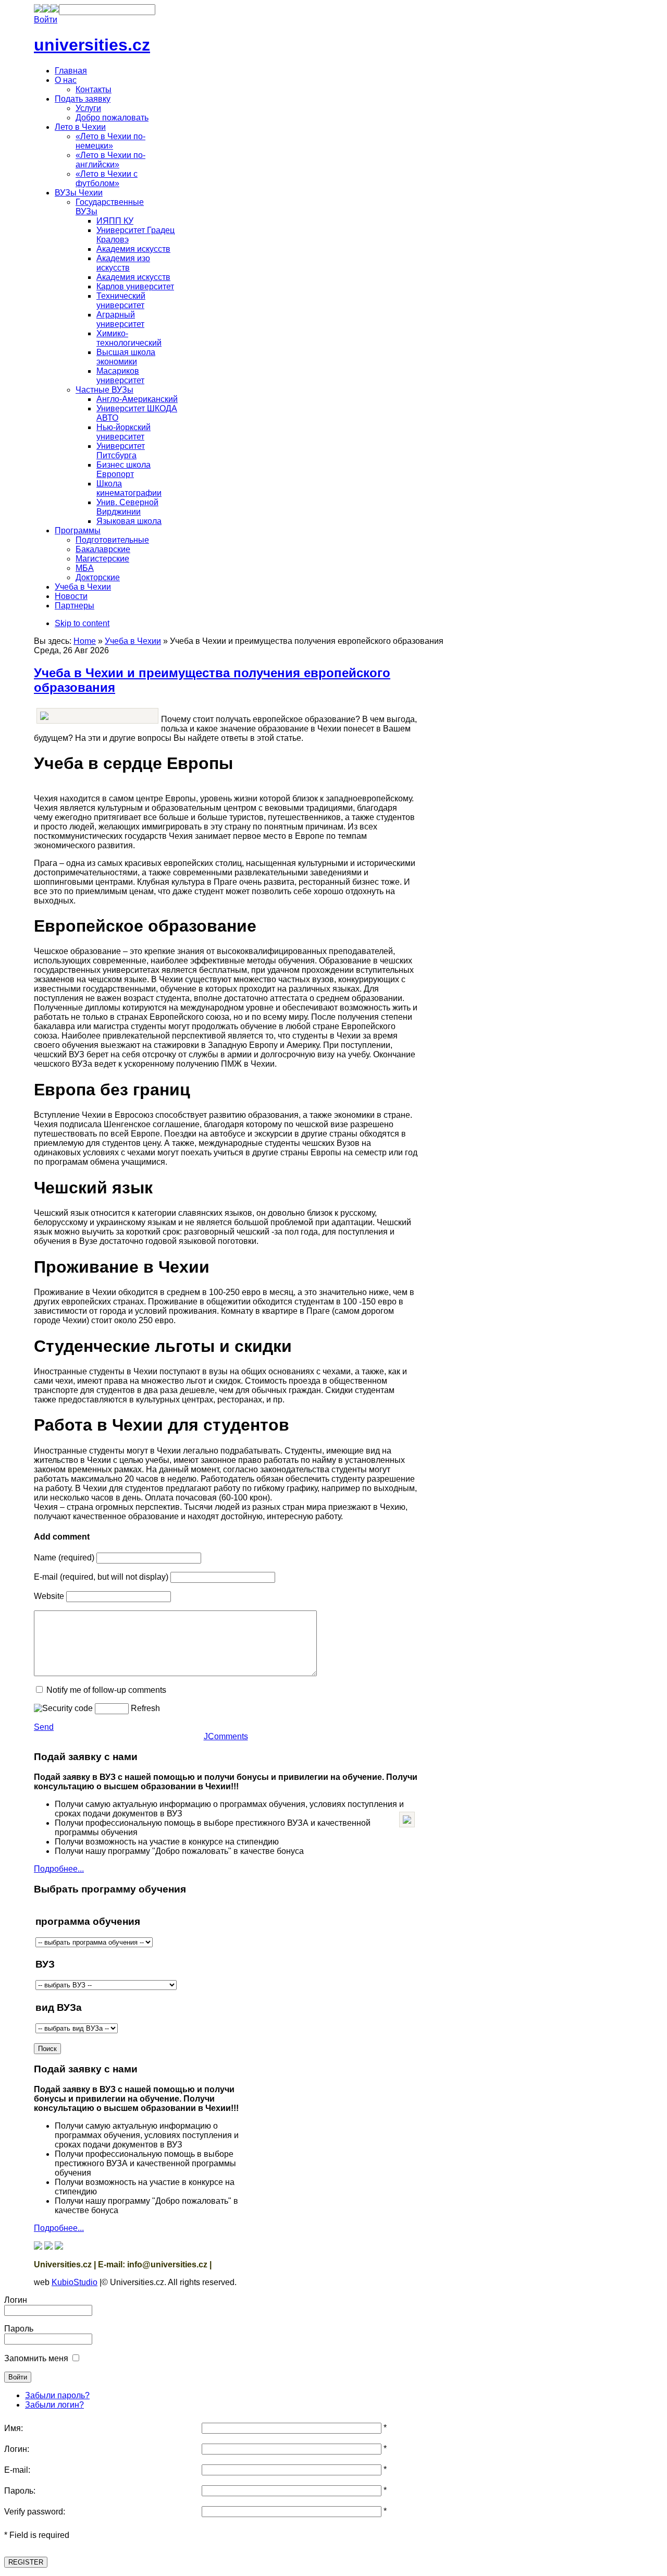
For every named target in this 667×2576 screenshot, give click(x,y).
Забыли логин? (54, 2405)
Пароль (19, 2329)
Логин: (17, 2449)
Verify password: (35, 2512)
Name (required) (64, 1558)
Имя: (14, 2428)
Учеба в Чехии (133, 641)
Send (44, 1727)
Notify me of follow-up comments (106, 1690)
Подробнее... (59, 1869)
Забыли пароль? (57, 2395)
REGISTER (26, 2562)
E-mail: (17, 2470)
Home (85, 641)
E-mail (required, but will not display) (101, 1577)
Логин (16, 2300)
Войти (46, 20)
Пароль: (20, 2491)
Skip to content (82, 623)
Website (49, 1596)
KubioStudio (75, 2282)
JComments (226, 1736)
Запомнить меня (36, 2358)
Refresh (145, 1708)
